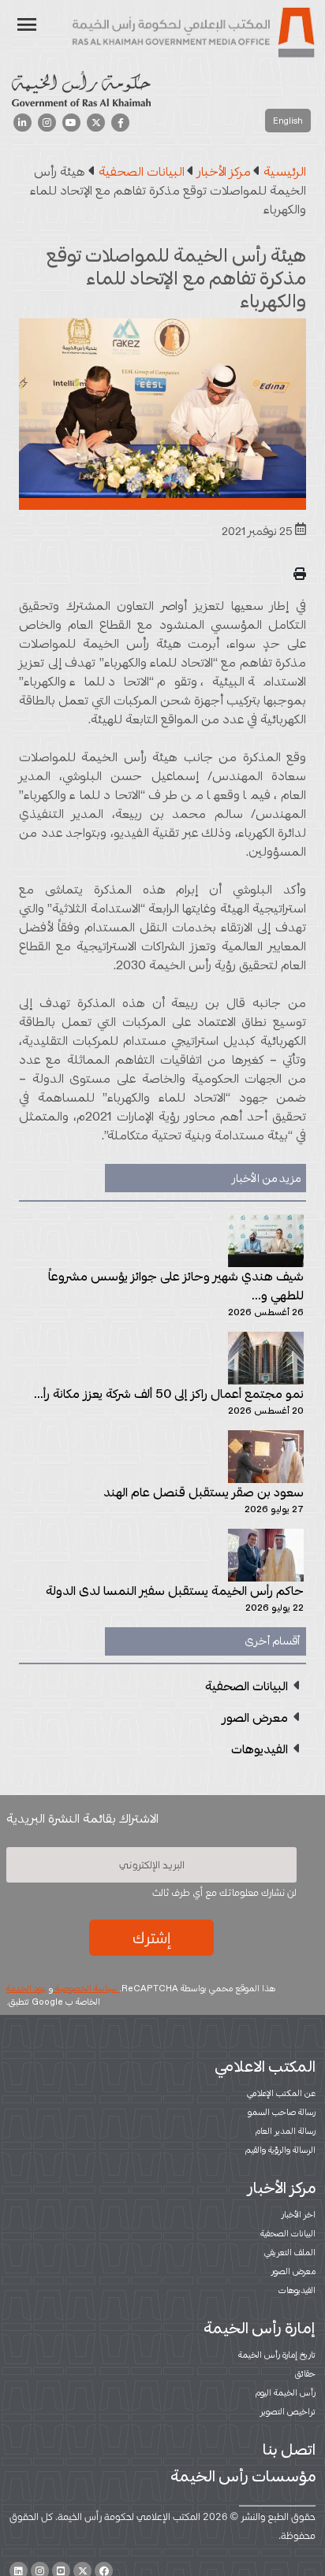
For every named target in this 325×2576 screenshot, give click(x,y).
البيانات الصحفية (288, 2233)
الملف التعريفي (290, 2252)
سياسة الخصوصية (86, 1988)
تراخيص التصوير (288, 2411)
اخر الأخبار (299, 2214)
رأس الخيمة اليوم (286, 2392)
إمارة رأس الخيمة (260, 2328)
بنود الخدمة (26, 1988)
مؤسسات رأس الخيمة (243, 2476)
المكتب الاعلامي (265, 2066)
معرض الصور (293, 2271)
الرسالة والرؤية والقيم (280, 2150)
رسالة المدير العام (286, 2131)
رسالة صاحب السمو (282, 2112)
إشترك (151, 1938)
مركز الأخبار (282, 2188)
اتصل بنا (289, 2449)
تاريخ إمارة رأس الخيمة (277, 2355)
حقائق (305, 2373)
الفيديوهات (297, 2290)
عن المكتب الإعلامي (281, 2093)
